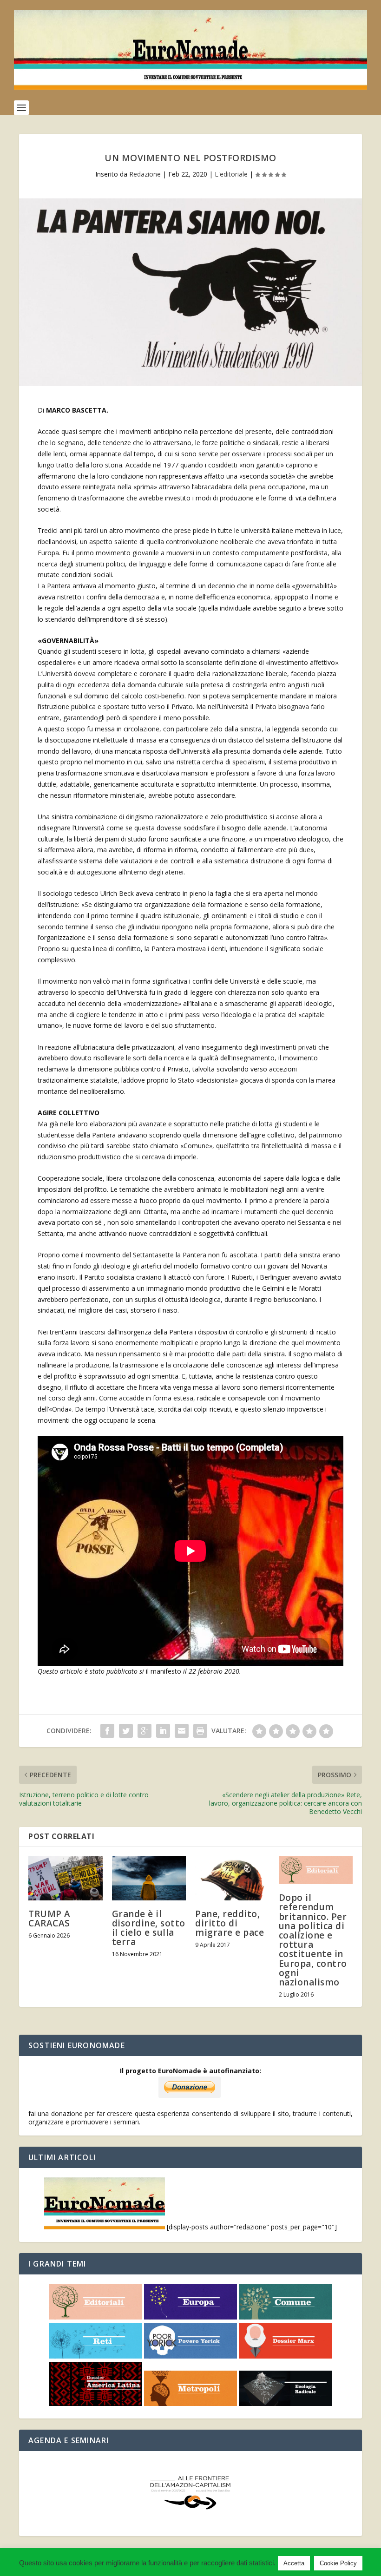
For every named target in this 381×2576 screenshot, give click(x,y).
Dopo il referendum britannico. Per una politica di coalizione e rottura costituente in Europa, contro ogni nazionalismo (313, 1940)
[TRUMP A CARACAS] (66, 1878)
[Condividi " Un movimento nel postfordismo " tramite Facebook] (107, 1731)
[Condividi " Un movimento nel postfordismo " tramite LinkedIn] (163, 1731)
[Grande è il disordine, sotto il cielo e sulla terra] (149, 1878)
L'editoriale (231, 174)
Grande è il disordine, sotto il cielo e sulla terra (149, 1928)
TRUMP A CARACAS (49, 1919)
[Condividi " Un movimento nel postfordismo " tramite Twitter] (126, 1731)
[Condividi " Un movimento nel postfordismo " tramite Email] (182, 1731)
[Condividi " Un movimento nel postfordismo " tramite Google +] (145, 1731)
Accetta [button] (294, 2563)
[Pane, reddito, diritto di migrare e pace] (232, 1878)
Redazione (145, 174)
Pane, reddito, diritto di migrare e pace (230, 1923)
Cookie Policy (338, 2563)
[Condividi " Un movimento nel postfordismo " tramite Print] (200, 1731)
